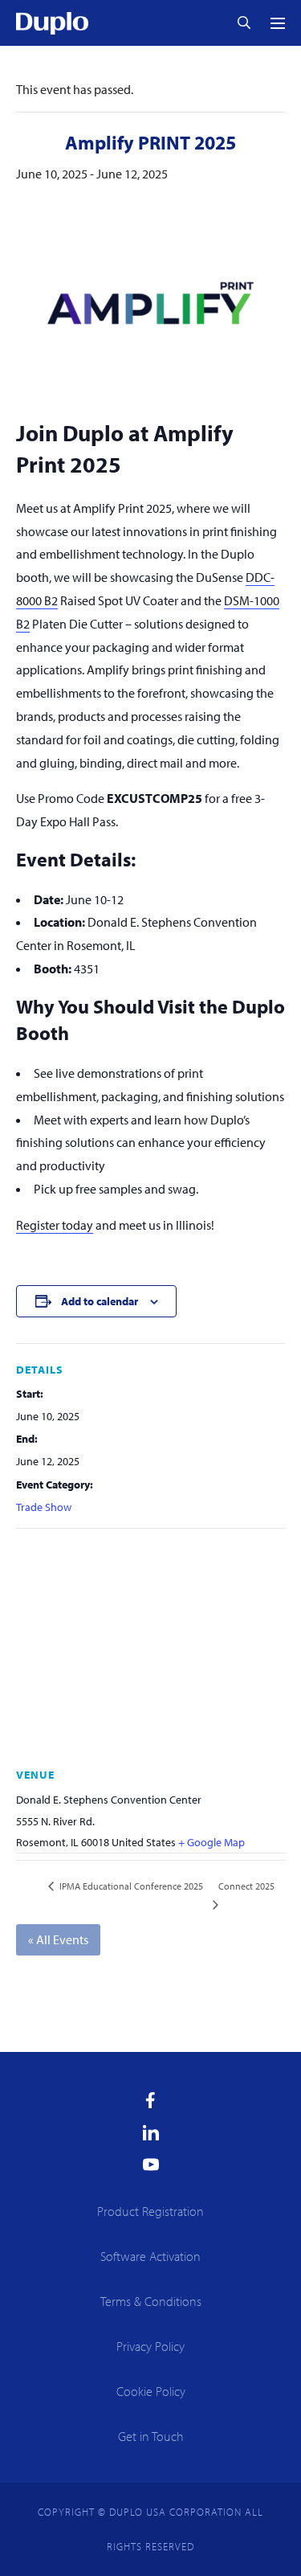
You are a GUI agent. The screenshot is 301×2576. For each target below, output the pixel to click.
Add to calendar (100, 1301)
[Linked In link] (151, 2132)
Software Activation (150, 2256)
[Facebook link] (150, 2100)
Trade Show (44, 1507)
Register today (55, 1225)
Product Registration (150, 2211)
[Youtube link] (151, 2164)
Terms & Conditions (151, 2301)
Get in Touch (151, 2436)
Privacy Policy (150, 2346)
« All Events (58, 1939)
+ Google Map (212, 1842)
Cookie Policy (151, 2391)
